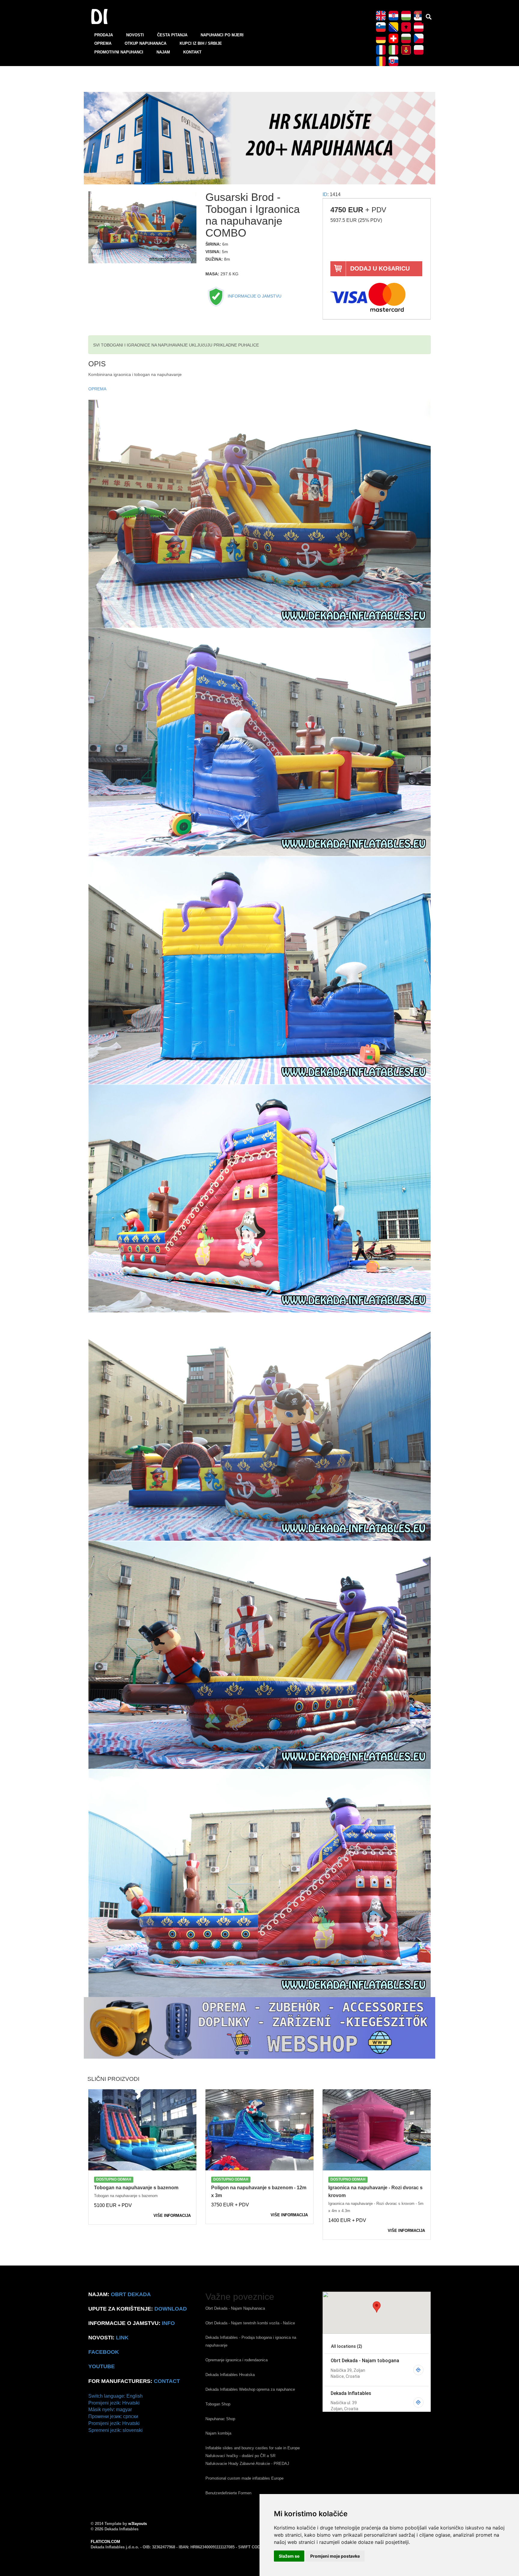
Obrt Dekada (131, 2294)
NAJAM (163, 52)
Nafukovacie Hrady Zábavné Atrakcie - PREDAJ (247, 2464)
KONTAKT (192, 52)
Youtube (102, 2366)
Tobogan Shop (218, 2404)
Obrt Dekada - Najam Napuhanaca (235, 2308)
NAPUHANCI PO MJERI (222, 35)
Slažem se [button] (289, 2556)
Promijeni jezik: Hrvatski (114, 2403)
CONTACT (167, 2381)
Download (171, 2309)
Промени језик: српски (113, 2416)
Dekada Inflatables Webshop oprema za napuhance (250, 2389)
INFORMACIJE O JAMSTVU (254, 296)
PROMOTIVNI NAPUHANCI (119, 52)
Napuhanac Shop (220, 2419)
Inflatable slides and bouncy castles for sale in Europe (253, 2448)
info (168, 2323)
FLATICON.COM (105, 2542)
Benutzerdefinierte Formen (228, 2493)
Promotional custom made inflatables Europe (244, 2478)
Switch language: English (115, 2396)
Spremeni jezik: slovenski (115, 2430)
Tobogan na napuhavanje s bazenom (136, 2188)
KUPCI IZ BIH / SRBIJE (201, 43)
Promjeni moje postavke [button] (335, 2556)
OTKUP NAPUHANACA (146, 43)
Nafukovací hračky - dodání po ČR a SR (240, 2456)
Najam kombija (218, 2433)
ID (325, 194)
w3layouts (138, 2524)
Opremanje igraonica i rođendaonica (237, 2360)
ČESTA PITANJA (172, 35)
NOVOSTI (135, 35)
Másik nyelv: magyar (110, 2410)
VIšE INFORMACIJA (172, 2216)
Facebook (104, 2352)
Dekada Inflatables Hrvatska (230, 2375)
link (122, 2338)
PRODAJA (104, 35)
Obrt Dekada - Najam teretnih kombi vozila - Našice (250, 2323)
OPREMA (103, 43)
